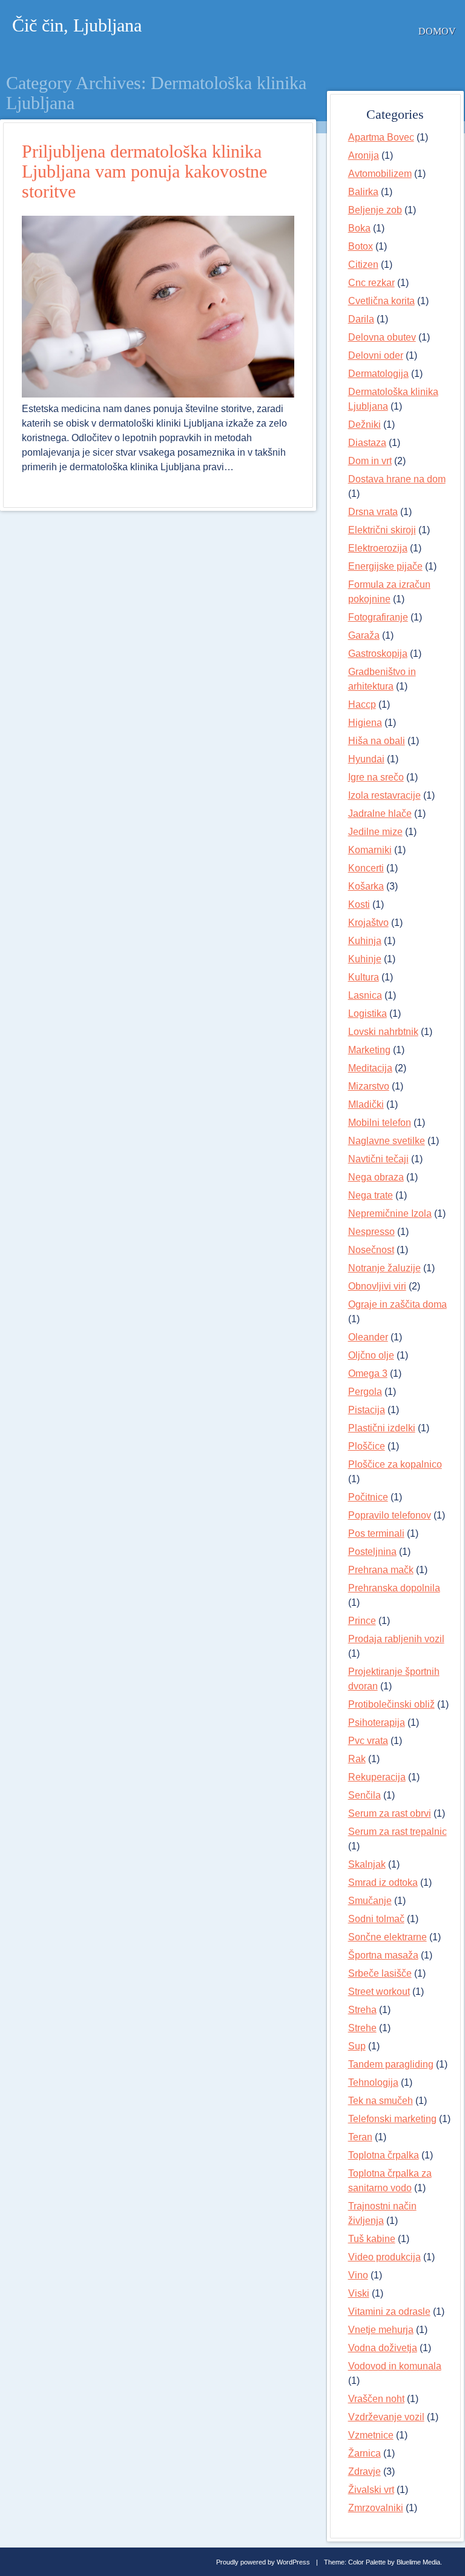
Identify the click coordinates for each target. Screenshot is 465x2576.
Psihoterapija (377, 1722)
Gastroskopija (378, 654)
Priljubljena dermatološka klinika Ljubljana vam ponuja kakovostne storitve (144, 171)
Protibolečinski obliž (391, 1704)
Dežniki (364, 424)
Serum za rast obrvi (390, 1813)
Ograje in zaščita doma (397, 1304)
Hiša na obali (377, 741)
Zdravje (364, 2471)
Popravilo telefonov (390, 1515)
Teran (360, 2137)
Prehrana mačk (381, 1570)
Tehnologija (373, 2082)
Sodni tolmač (376, 1919)
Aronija (364, 155)
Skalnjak (367, 1864)
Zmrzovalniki (376, 2508)
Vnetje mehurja (381, 2330)
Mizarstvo (369, 1086)
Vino (358, 2275)
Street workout (379, 1992)
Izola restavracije (384, 795)
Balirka (363, 192)
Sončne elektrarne (387, 1937)
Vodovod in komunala (395, 2366)
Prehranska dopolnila (394, 1588)
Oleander (368, 1337)
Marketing (369, 1050)
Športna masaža (383, 1955)
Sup (357, 2046)
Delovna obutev (382, 337)
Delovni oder (376, 355)
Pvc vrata (368, 1741)
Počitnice (368, 1497)
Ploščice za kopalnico (395, 1464)
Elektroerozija (378, 548)
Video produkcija (384, 2257)
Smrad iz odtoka (383, 1882)
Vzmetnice (371, 2435)
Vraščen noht (376, 2399)
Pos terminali (376, 1533)
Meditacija (370, 1068)
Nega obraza (376, 1177)
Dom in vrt (370, 461)
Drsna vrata (373, 512)
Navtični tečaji (378, 1159)
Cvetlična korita (381, 301)
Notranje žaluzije (384, 1268)
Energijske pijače (385, 566)
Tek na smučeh (381, 2101)
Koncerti (366, 868)
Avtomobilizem (380, 174)
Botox (361, 246)
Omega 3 (368, 1373)
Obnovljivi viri (377, 1286)
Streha (362, 2010)
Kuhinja (365, 941)
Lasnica (365, 995)
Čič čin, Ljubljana (77, 25)
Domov (437, 31)
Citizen (363, 265)
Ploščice (367, 1446)
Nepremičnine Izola (390, 1213)
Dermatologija (378, 374)
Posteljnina (372, 1552)
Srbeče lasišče (380, 1973)
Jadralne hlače (380, 814)
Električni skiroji (382, 530)
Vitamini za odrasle (389, 2311)
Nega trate (371, 1195)
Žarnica (364, 2453)
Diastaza (367, 443)
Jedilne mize (375, 832)
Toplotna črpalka (384, 2155)
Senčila (364, 1795)
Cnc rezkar (371, 283)
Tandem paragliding (391, 2064)
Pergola (365, 1392)
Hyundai (366, 759)
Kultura (364, 977)
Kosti (359, 904)
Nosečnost (371, 1250)
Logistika (368, 1013)
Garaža (364, 635)
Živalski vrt (371, 2490)
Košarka (366, 886)
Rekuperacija (377, 1777)
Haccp (362, 704)
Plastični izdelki (382, 1428)
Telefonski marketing (392, 2119)
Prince (362, 1621)
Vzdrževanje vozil (386, 2417)
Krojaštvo (368, 923)
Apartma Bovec (381, 137)
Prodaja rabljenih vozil (396, 1639)
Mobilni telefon (380, 1123)
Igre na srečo (376, 777)
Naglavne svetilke (387, 1141)
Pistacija (367, 1410)
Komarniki (370, 850)
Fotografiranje (378, 617)
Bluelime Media (418, 2562)
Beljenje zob (375, 210)
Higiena (365, 723)
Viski (359, 2293)
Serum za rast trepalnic (397, 1832)
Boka (359, 228)
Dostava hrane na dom (397, 479)
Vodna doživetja (383, 2348)
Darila (361, 319)
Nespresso (371, 1232)
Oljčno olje (371, 1355)
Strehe (362, 2028)
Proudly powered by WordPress (263, 2562)
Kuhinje (365, 959)
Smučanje (370, 1901)
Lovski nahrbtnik (383, 1032)
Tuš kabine (372, 2239)
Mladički (366, 1104)
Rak (357, 1759)
